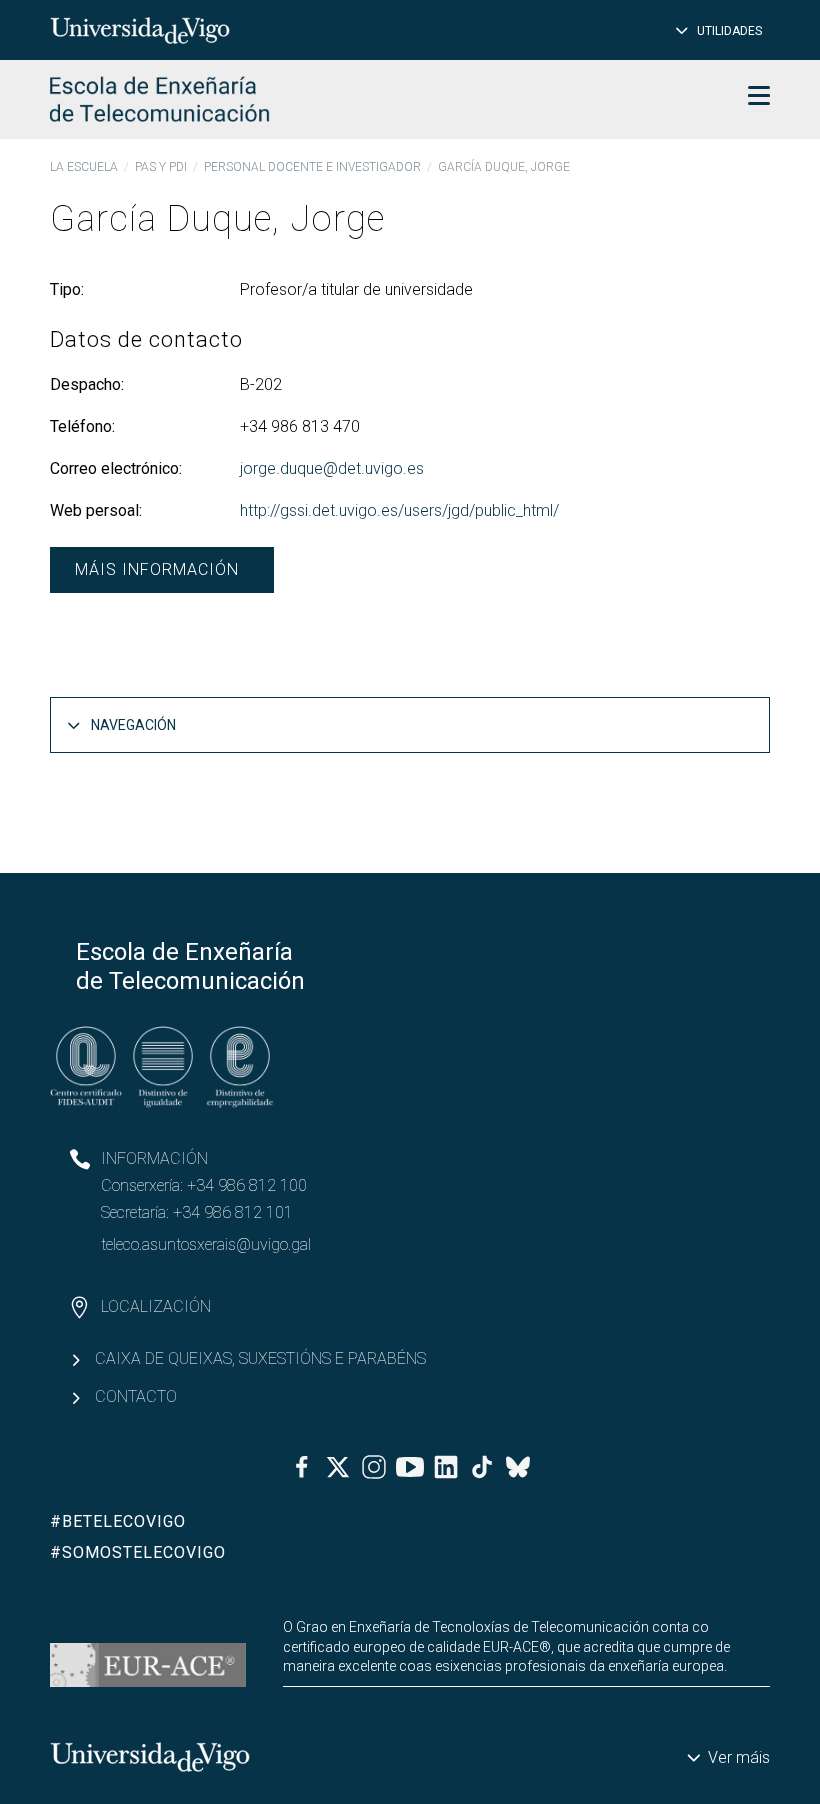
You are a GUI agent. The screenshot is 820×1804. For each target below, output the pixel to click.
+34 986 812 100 (247, 1185)
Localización (156, 1306)
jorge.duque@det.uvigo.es (332, 468)
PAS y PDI (161, 167)
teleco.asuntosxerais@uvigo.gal (206, 1244)
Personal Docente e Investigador (312, 167)
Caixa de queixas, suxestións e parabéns (260, 1358)
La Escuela (84, 167)
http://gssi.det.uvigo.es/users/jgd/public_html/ (399, 510)
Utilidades (729, 31)
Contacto (136, 1396)
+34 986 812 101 (233, 1212)
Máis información (157, 569)
